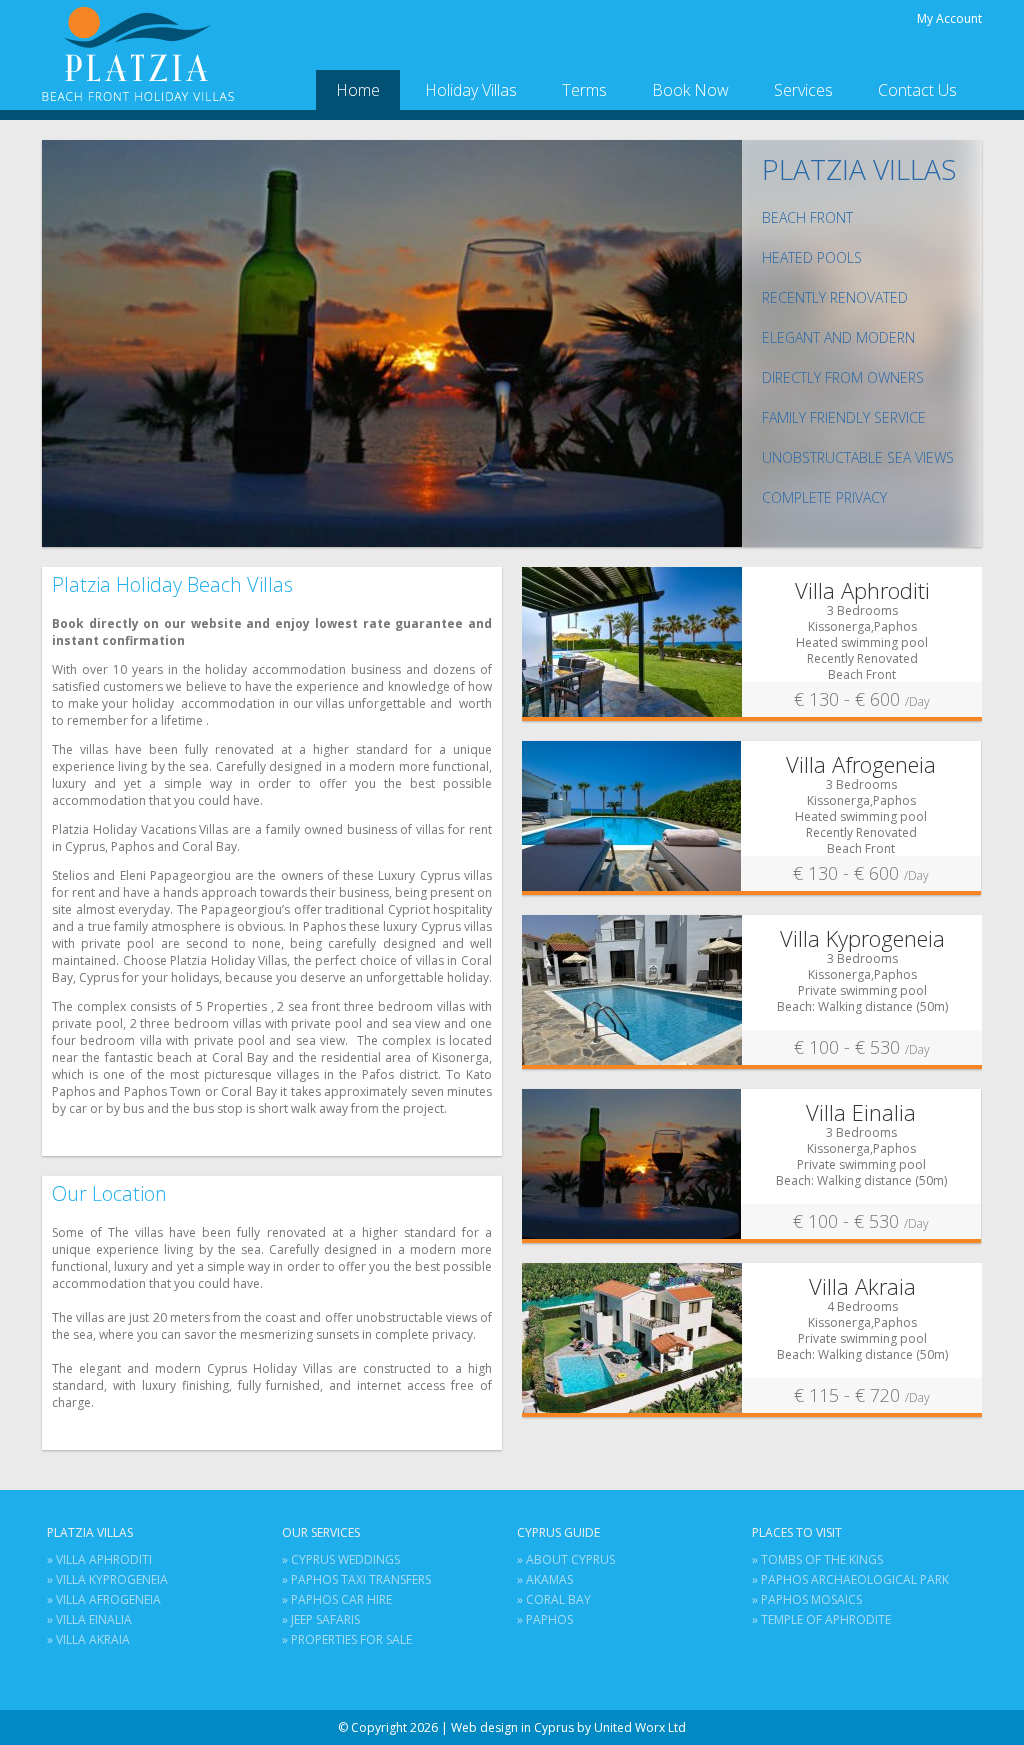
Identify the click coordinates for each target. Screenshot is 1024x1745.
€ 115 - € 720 (862, 1395)
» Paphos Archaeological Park (850, 1579)
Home (358, 90)
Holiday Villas (471, 90)
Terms (584, 90)
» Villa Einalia (89, 1619)
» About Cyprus (566, 1559)
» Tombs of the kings (817, 1559)
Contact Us (917, 90)
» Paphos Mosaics (807, 1599)
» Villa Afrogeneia (104, 1599)
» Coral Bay (554, 1599)
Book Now (690, 90)
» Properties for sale (347, 1639)
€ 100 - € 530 (862, 1047)
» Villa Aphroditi (99, 1559)
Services (803, 90)
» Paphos (545, 1619)
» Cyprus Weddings (341, 1559)
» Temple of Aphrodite (821, 1619)
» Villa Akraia (88, 1639)
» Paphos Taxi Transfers (356, 1579)
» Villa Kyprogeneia (107, 1579)
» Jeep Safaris (321, 1619)
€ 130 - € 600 (862, 699)
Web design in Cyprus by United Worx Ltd (568, 1727)
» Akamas (545, 1579)
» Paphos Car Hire (337, 1599)
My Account (949, 18)
